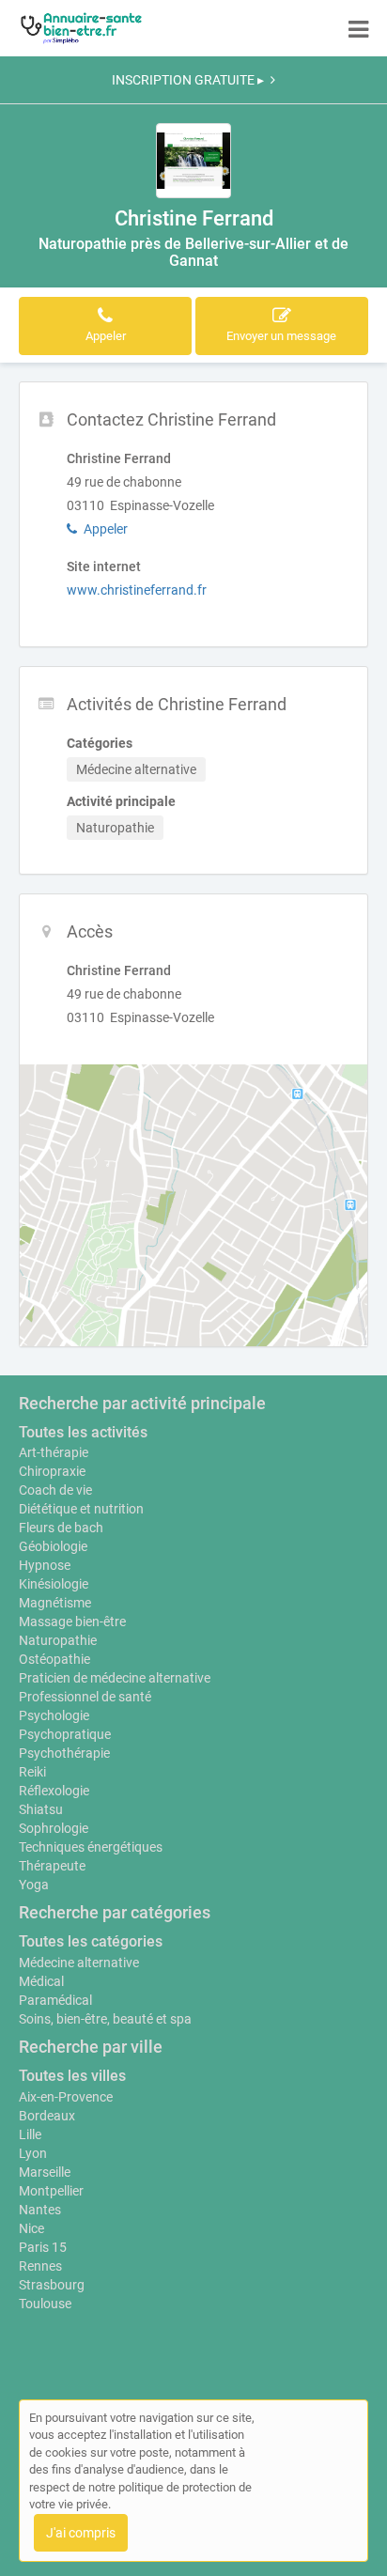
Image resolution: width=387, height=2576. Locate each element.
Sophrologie (54, 1828)
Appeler (106, 529)
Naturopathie (58, 1640)
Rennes (40, 2266)
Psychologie (54, 1715)
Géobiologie (53, 1546)
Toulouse (45, 2304)
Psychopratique (65, 1734)
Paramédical (55, 2000)
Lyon (33, 2153)
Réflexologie (54, 1791)
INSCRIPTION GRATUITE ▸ (188, 80)
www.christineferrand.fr (137, 590)
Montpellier (51, 2191)
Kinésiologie (54, 1584)
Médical (41, 1981)
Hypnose (45, 1565)
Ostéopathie (54, 1659)
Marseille (45, 2172)
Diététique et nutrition (81, 1509)
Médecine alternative (79, 1963)
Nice (31, 2228)
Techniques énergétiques (91, 1847)
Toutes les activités (83, 1432)
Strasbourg (52, 2285)
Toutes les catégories (91, 1941)
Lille (30, 2134)
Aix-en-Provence (66, 2097)
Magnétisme (55, 1603)
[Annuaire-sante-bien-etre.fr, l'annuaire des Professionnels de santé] (81, 28)
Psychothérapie (64, 1753)
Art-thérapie (54, 1452)
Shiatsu (41, 1809)
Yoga (34, 1885)
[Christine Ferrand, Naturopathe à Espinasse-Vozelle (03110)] (193, 161)
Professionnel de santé (85, 1697)
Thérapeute (52, 1866)
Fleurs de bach (61, 1528)
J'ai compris (81, 2533)
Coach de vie (55, 1490)
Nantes (40, 2210)
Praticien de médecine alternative (115, 1678)
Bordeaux (47, 2116)
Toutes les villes (72, 2076)
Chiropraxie (52, 1471)
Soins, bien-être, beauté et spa (105, 2019)
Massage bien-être (72, 1622)
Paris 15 (43, 2247)
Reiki (32, 1772)
